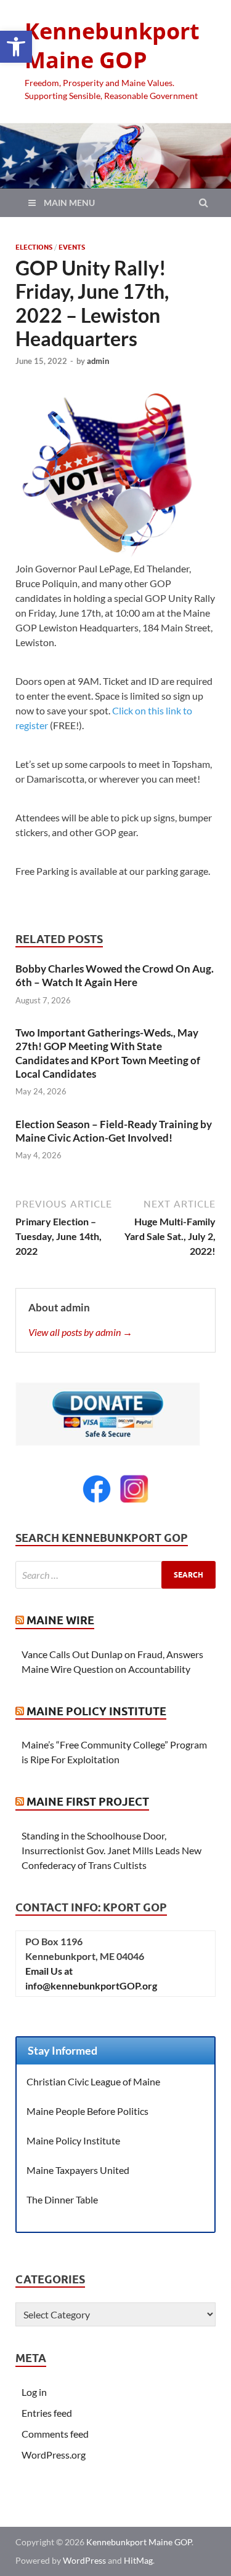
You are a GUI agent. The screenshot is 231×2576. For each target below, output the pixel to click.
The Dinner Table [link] (62, 2199)
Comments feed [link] (55, 2434)
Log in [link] (34, 2392)
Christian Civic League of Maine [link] (93, 2081)
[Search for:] (115, 1575)
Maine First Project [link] (88, 1802)
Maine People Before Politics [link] (87, 2111)
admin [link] (98, 361)
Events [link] (72, 247)
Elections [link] (34, 247)
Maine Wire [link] (60, 1620)
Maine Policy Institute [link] (96, 1711)
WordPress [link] (84, 2560)
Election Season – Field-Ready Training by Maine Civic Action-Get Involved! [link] (114, 1131)
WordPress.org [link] (54, 2455)
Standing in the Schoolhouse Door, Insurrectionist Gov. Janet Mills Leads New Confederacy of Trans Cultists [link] (111, 1850)
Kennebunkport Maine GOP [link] (112, 45)
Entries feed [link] (47, 2413)
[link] (16, 47)
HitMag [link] (138, 2560)
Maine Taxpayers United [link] (78, 2170)
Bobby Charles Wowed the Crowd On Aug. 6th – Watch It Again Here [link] (115, 975)
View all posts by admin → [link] (80, 1332)
